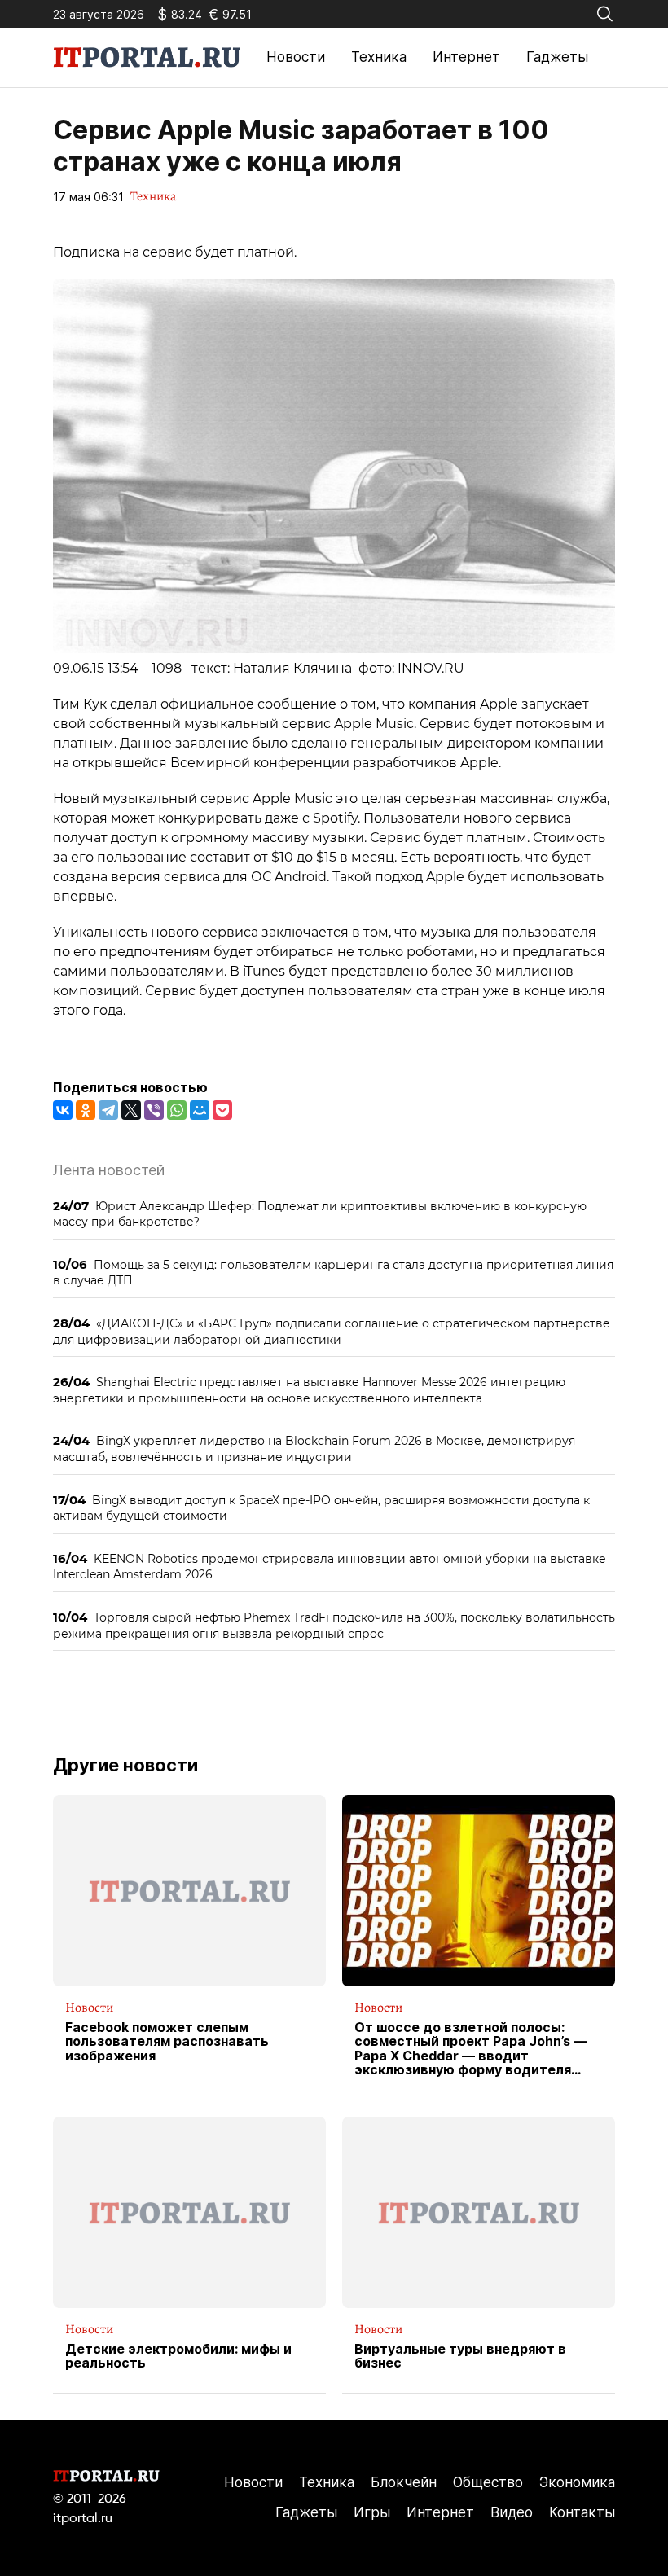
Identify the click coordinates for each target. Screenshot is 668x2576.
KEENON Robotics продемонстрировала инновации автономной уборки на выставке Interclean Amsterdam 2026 (330, 1567)
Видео (512, 2512)
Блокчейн (404, 2482)
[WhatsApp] (177, 1110)
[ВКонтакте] (63, 1110)
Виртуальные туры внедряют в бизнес (460, 2357)
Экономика (577, 2482)
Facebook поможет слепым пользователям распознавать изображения (167, 2042)
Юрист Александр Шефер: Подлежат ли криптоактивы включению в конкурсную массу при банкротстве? (320, 1214)
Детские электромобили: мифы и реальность (178, 2357)
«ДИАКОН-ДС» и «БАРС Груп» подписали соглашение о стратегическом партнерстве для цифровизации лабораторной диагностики (332, 1331)
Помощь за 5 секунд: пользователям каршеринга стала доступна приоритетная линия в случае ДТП (333, 1273)
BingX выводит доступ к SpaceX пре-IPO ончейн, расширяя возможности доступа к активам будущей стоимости (321, 1508)
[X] (131, 1110)
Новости (296, 57)
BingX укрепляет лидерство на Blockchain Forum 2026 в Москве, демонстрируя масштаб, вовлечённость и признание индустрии (314, 1448)
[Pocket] (222, 1110)
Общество (488, 2482)
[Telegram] (108, 1110)
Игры (372, 2512)
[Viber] (154, 1110)
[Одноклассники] (86, 1110)
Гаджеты (557, 57)
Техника (379, 57)
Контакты (582, 2512)
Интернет (466, 57)
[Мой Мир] (200, 1110)
